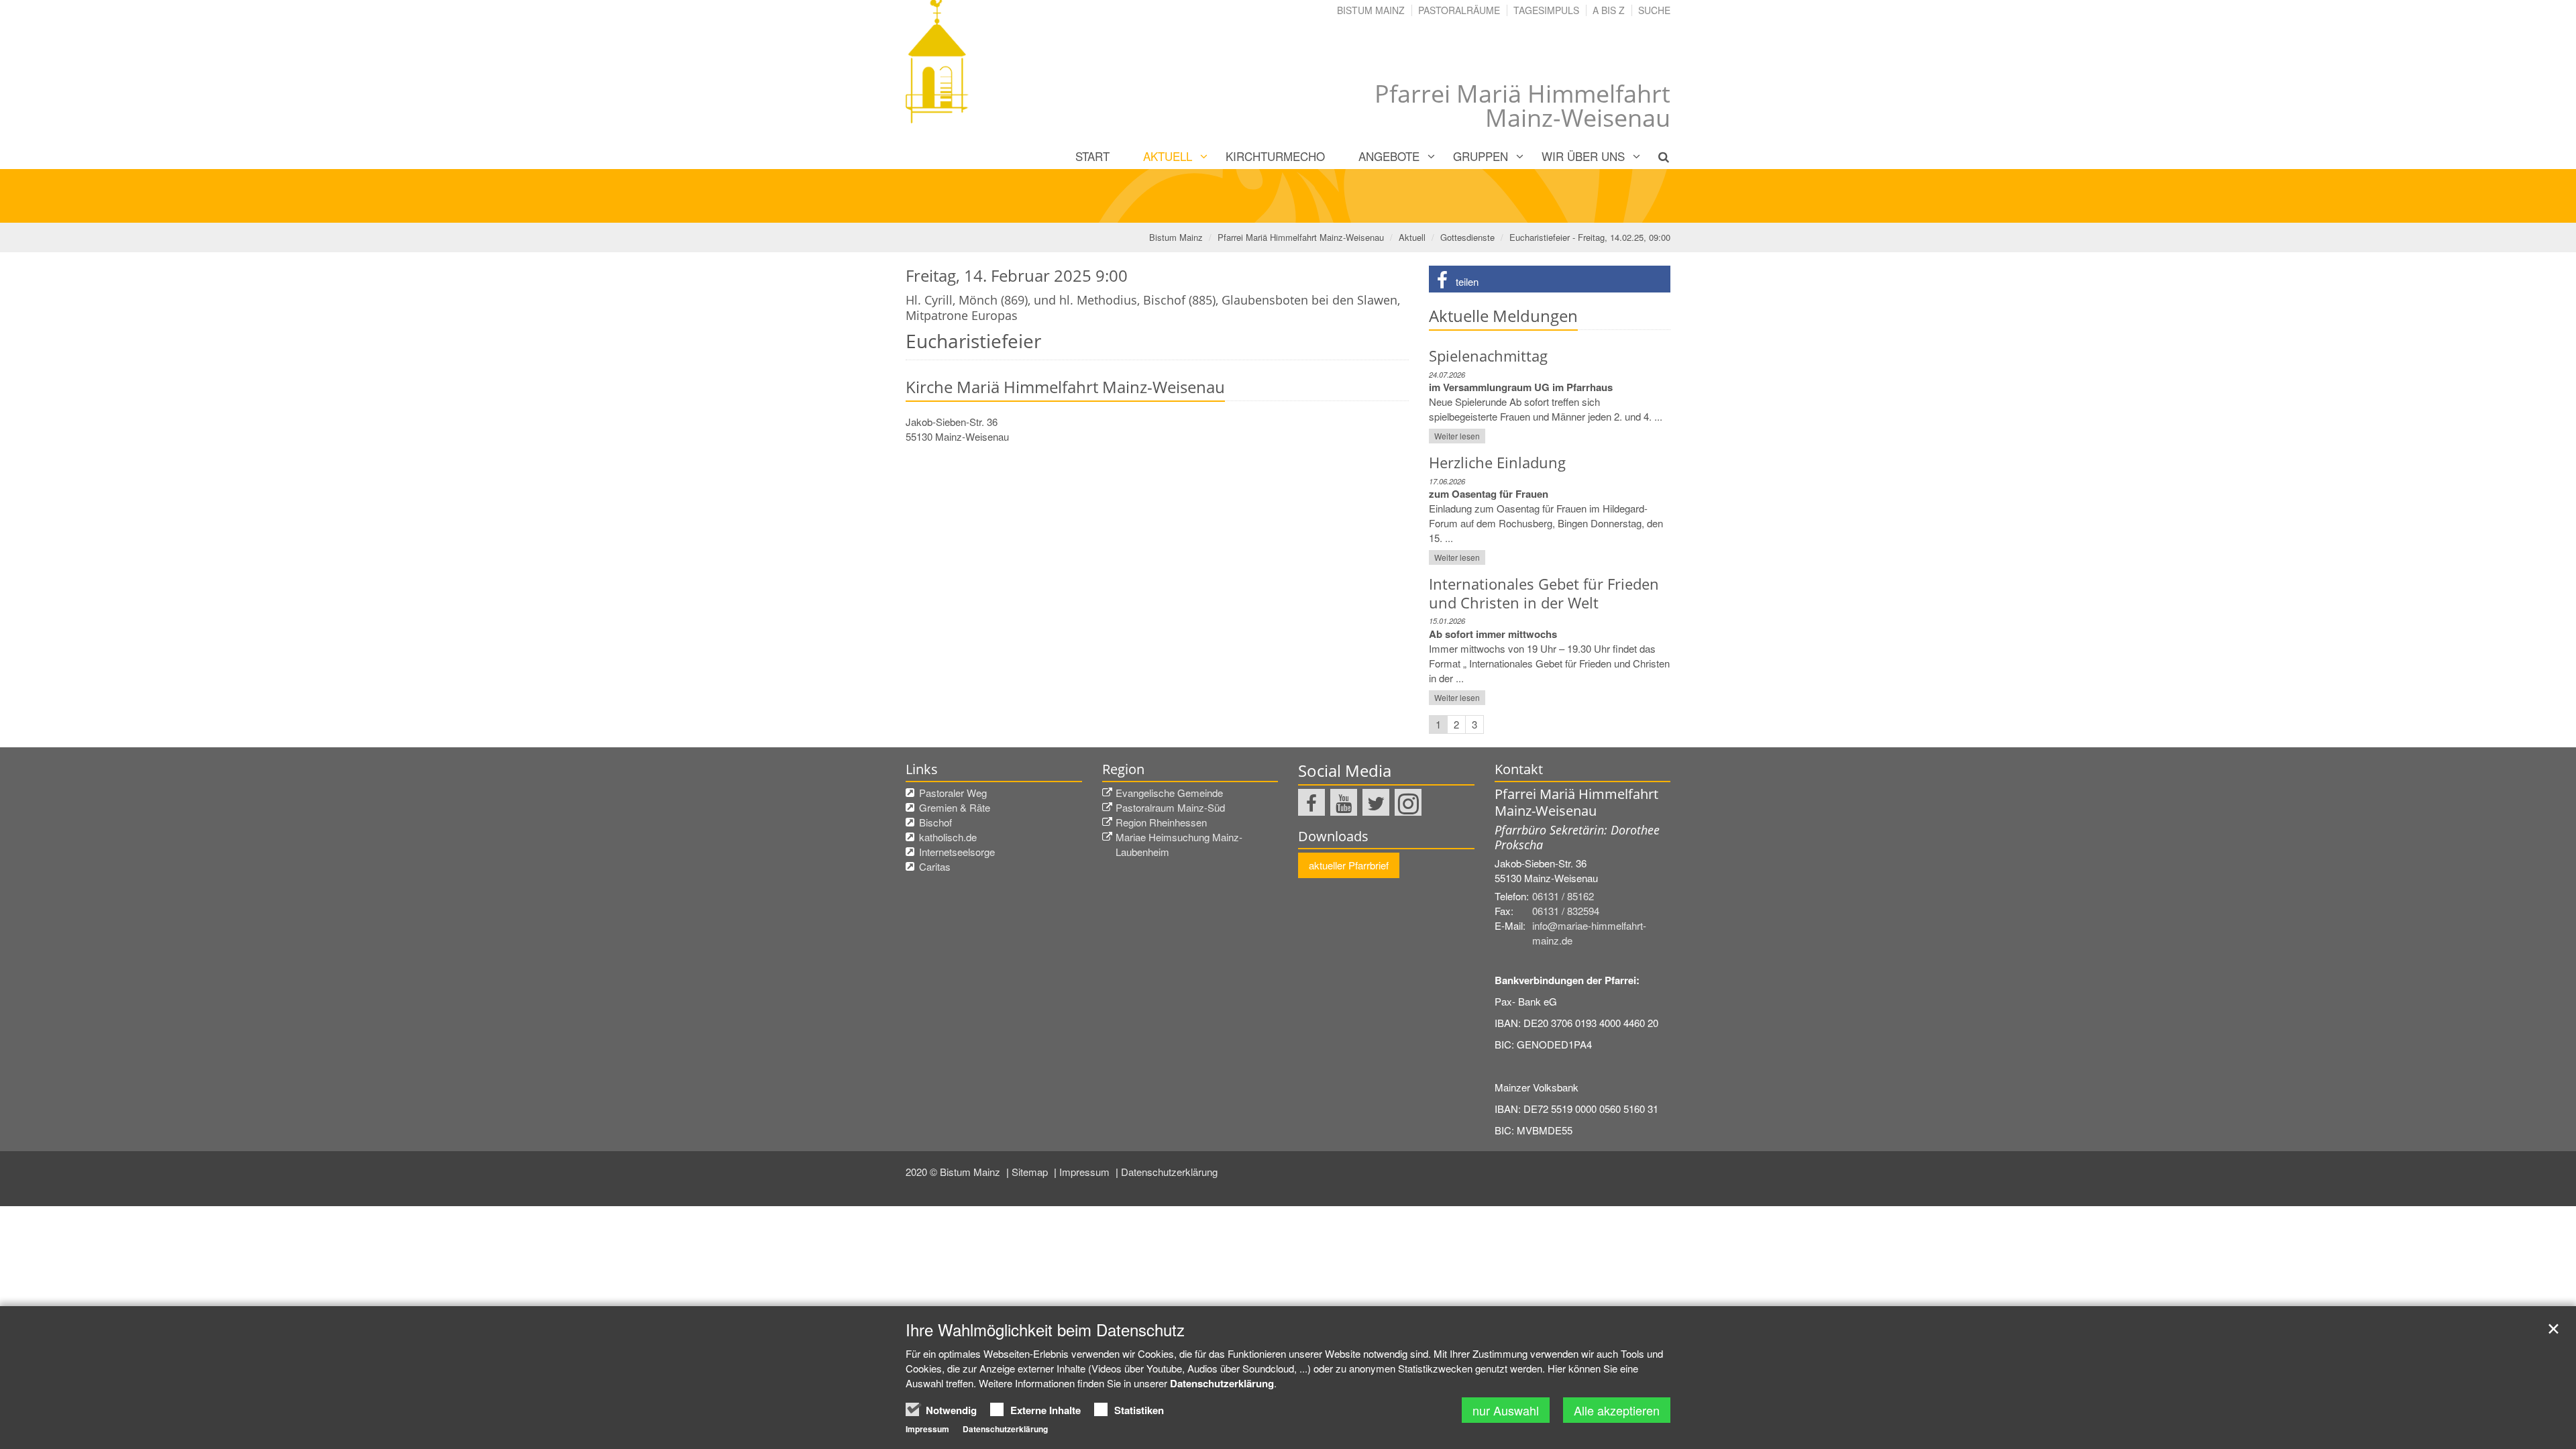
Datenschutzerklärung (1169, 1172)
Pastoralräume (1459, 10)
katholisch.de (948, 837)
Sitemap (1031, 1172)
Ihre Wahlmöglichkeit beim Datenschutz (1045, 1330)
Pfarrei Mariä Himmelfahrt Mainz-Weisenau (1301, 237)
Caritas (935, 866)
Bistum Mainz (1371, 10)
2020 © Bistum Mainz (954, 1172)
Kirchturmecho (1275, 156)
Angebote (1389, 156)
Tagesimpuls (1546, 10)
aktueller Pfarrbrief (1349, 865)
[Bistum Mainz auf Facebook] (1311, 802)
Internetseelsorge (957, 852)
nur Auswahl (1506, 1410)
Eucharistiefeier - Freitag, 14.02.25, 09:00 (1590, 237)
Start (1092, 156)
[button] (1550, 279)
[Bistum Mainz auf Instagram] (1408, 802)
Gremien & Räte (955, 807)
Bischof (935, 822)
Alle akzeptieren (1617, 1410)
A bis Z (1609, 10)
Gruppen (1481, 156)
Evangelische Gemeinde (1169, 793)
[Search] (1656, 156)
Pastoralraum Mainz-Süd (1170, 807)
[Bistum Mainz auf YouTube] (1344, 802)
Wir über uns (1583, 156)
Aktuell (1168, 156)
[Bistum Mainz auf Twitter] (1376, 802)
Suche (1654, 10)
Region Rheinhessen (1161, 822)
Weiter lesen (1457, 436)
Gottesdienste (1467, 237)
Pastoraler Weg (953, 793)
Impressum (1086, 1172)
